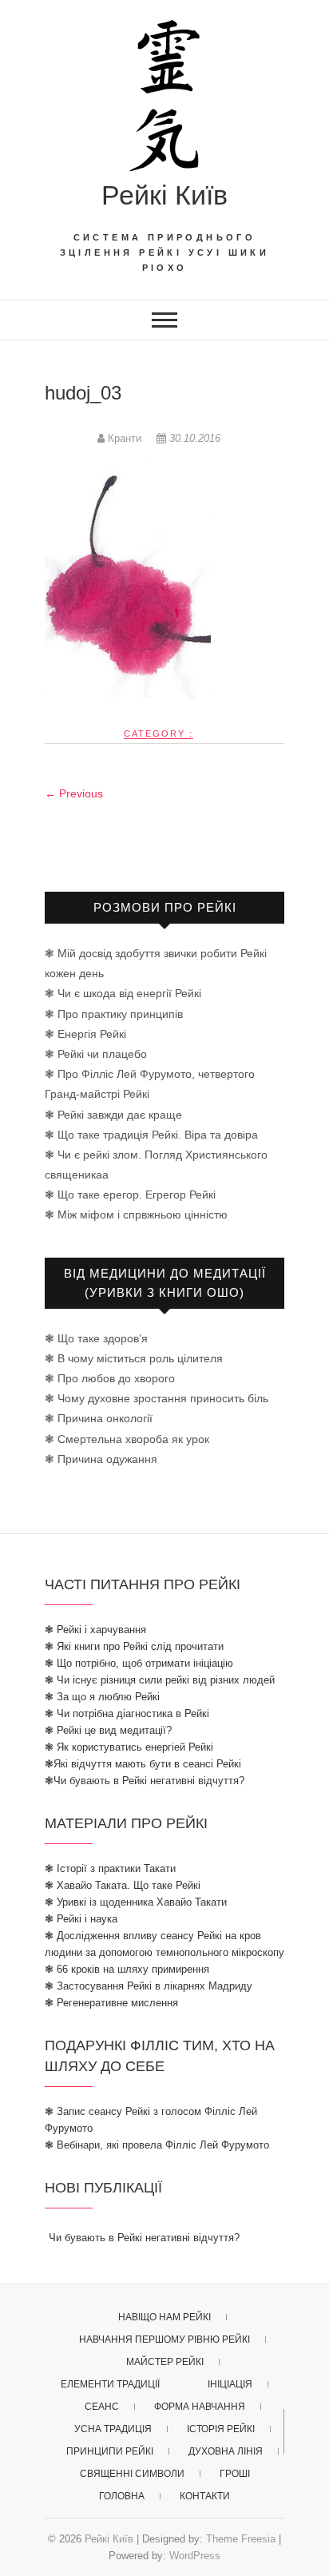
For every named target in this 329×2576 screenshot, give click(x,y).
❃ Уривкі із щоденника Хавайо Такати (136, 1902)
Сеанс (102, 2407)
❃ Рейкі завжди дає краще (113, 1115)
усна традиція (113, 2429)
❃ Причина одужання (101, 1459)
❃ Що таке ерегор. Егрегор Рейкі (130, 1195)
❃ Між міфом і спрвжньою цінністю (136, 1214)
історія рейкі (221, 2429)
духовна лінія (226, 2451)
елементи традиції (110, 2384)
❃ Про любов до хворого (110, 1378)
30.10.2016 (193, 438)
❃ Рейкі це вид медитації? (108, 1730)
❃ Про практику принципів (114, 1014)
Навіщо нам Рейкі (164, 2317)
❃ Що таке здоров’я (96, 1338)
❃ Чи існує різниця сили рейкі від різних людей (160, 1680)
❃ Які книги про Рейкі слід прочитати (134, 1646)
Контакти (205, 2496)
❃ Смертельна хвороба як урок (127, 1439)
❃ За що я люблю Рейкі (102, 1697)
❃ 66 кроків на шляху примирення (127, 1969)
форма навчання (200, 2407)
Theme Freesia (241, 2539)
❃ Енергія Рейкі (85, 1034)
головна (122, 2496)
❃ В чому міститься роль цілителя (134, 1358)
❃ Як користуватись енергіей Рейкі (129, 1747)
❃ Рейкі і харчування (95, 1630)
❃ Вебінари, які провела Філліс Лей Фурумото (157, 2145)
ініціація (230, 2384)
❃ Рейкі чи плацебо (96, 1054)
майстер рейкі (165, 2362)
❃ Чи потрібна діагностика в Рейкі (127, 1713)
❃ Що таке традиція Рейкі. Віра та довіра (151, 1135)
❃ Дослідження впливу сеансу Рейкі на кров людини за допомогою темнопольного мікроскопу (164, 1944)
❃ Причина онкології (99, 1418)
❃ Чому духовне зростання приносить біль (157, 1398)
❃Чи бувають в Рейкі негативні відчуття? (145, 1781)
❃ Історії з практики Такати (110, 1868)
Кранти (125, 438)
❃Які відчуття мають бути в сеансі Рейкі (143, 1764)
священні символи (132, 2474)
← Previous (74, 793)
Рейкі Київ (164, 195)
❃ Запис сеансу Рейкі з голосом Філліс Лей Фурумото (151, 2120)
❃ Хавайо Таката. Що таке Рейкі (123, 1885)
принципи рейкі (110, 2451)
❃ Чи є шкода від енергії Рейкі (123, 993)
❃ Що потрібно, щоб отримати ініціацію (139, 1663)
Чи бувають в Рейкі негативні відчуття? (144, 2238)
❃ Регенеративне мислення (111, 2003)
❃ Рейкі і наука (81, 1919)
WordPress (195, 2556)
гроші (235, 2474)
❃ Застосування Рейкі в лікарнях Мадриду (149, 1986)
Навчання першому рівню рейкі (164, 2339)
